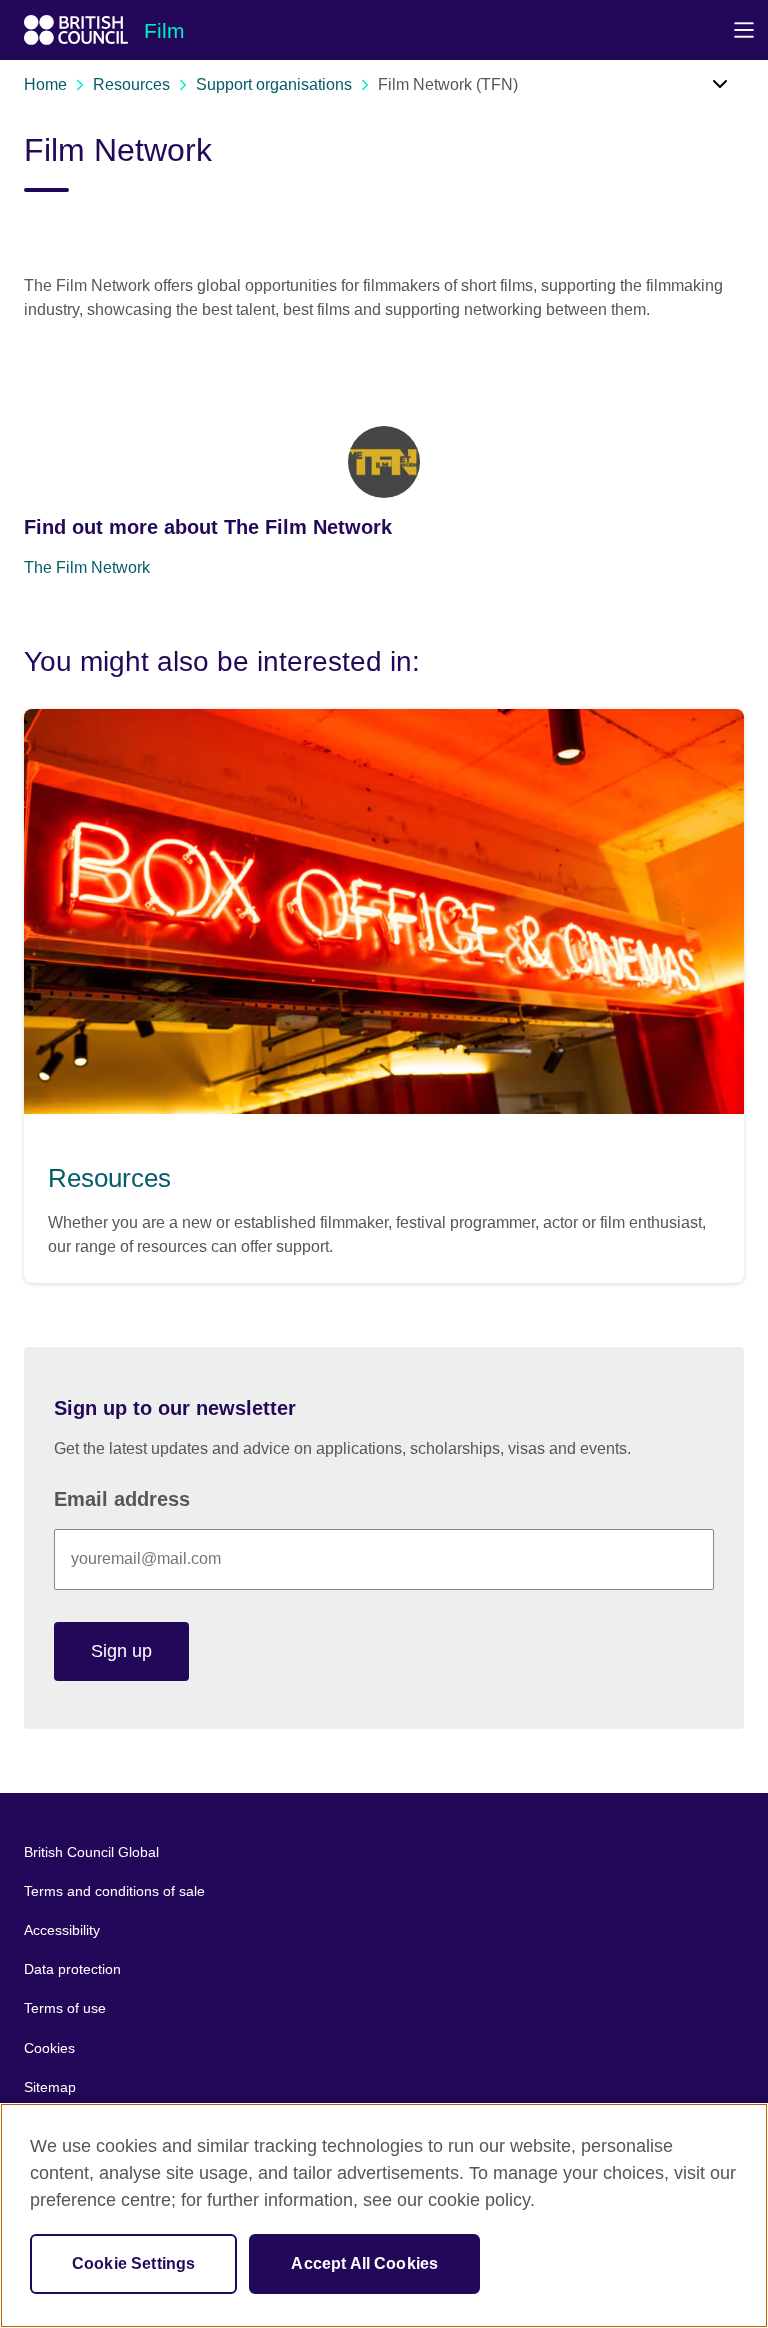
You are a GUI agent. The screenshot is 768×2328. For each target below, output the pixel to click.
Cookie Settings (133, 2263)
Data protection (72, 1969)
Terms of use (65, 2008)
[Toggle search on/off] (705, 90)
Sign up (121, 1651)
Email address (122, 1499)
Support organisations (274, 84)
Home (45, 84)
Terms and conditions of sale (114, 1891)
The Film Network (87, 567)
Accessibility (62, 1930)
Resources (131, 84)
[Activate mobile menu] (743, 30)
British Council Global (91, 1852)
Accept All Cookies (364, 2263)
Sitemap (50, 2087)
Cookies (49, 2048)
